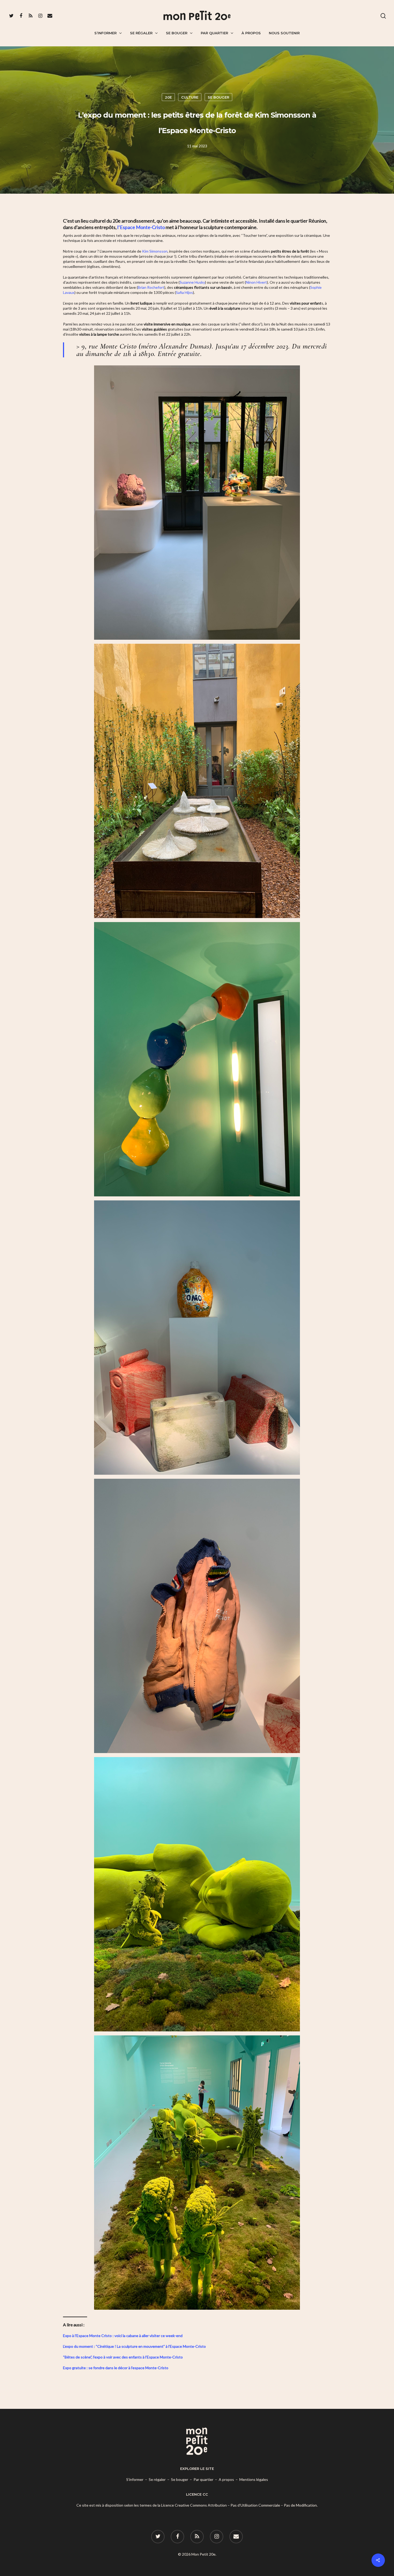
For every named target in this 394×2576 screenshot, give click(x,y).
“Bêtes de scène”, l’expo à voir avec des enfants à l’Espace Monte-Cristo (123, 2357)
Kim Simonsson (155, 251)
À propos (251, 33)
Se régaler (141, 33)
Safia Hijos (184, 292)
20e (168, 97)
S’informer (105, 33)
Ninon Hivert (256, 282)
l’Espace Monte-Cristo (141, 227)
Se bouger (177, 33)
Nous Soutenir (284, 33)
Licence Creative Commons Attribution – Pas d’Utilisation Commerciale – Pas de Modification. (239, 2505)
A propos (226, 2479)
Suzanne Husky (192, 282)
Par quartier (214, 33)
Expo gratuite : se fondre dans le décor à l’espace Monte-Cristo (116, 2368)
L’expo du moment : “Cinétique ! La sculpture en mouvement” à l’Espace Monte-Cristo (134, 2346)
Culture (190, 97)
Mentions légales (254, 2479)
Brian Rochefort (151, 287)
